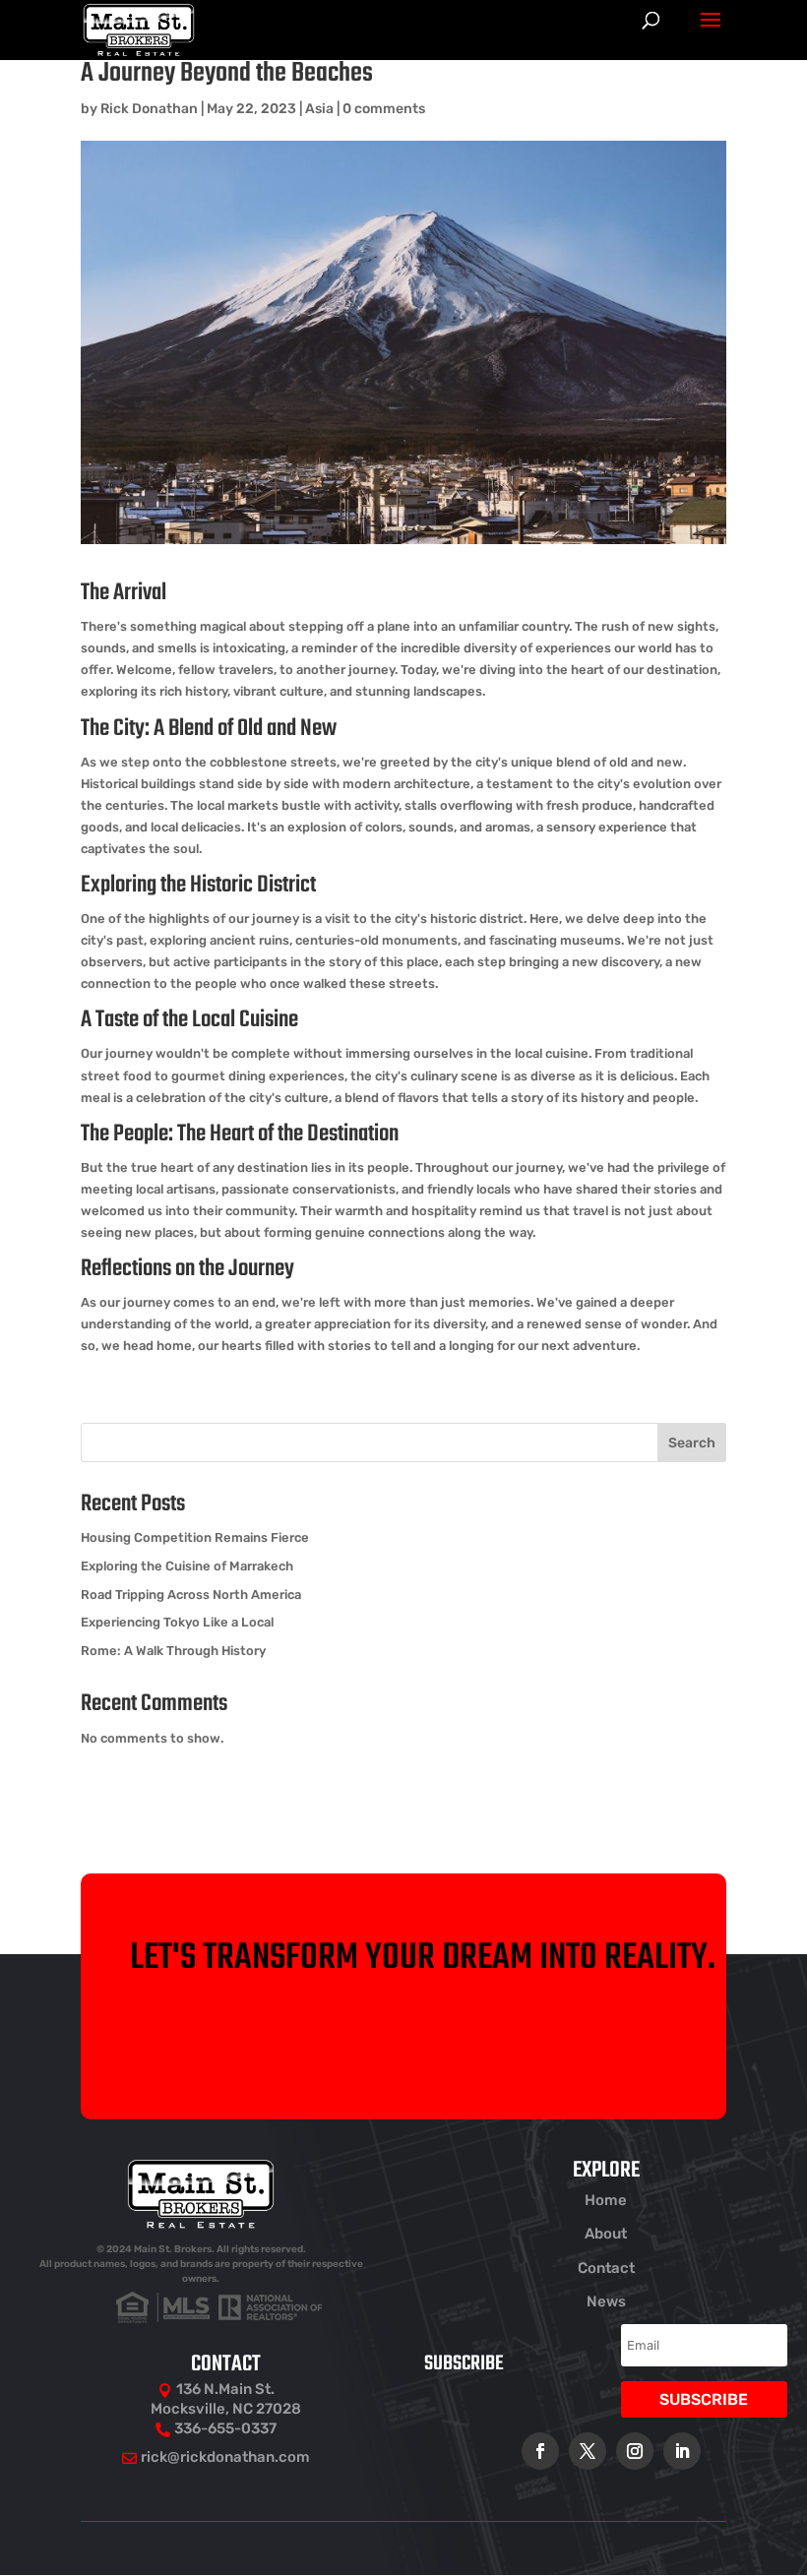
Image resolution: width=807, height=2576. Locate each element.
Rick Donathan (149, 109)
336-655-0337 (225, 2428)
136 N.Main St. (225, 2389)
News (606, 2301)
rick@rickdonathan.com (225, 2457)
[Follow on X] (588, 2451)
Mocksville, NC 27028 (226, 2409)
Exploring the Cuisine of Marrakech (187, 1566)
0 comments (384, 109)
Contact (606, 2268)
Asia (319, 109)
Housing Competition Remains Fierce (195, 1537)
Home (606, 2200)
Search (692, 1443)
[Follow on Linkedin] (682, 2451)
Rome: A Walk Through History (173, 1651)
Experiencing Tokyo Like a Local (177, 1622)
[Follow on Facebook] (540, 2451)
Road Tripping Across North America (191, 1595)
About (606, 2234)
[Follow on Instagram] (635, 2451)
